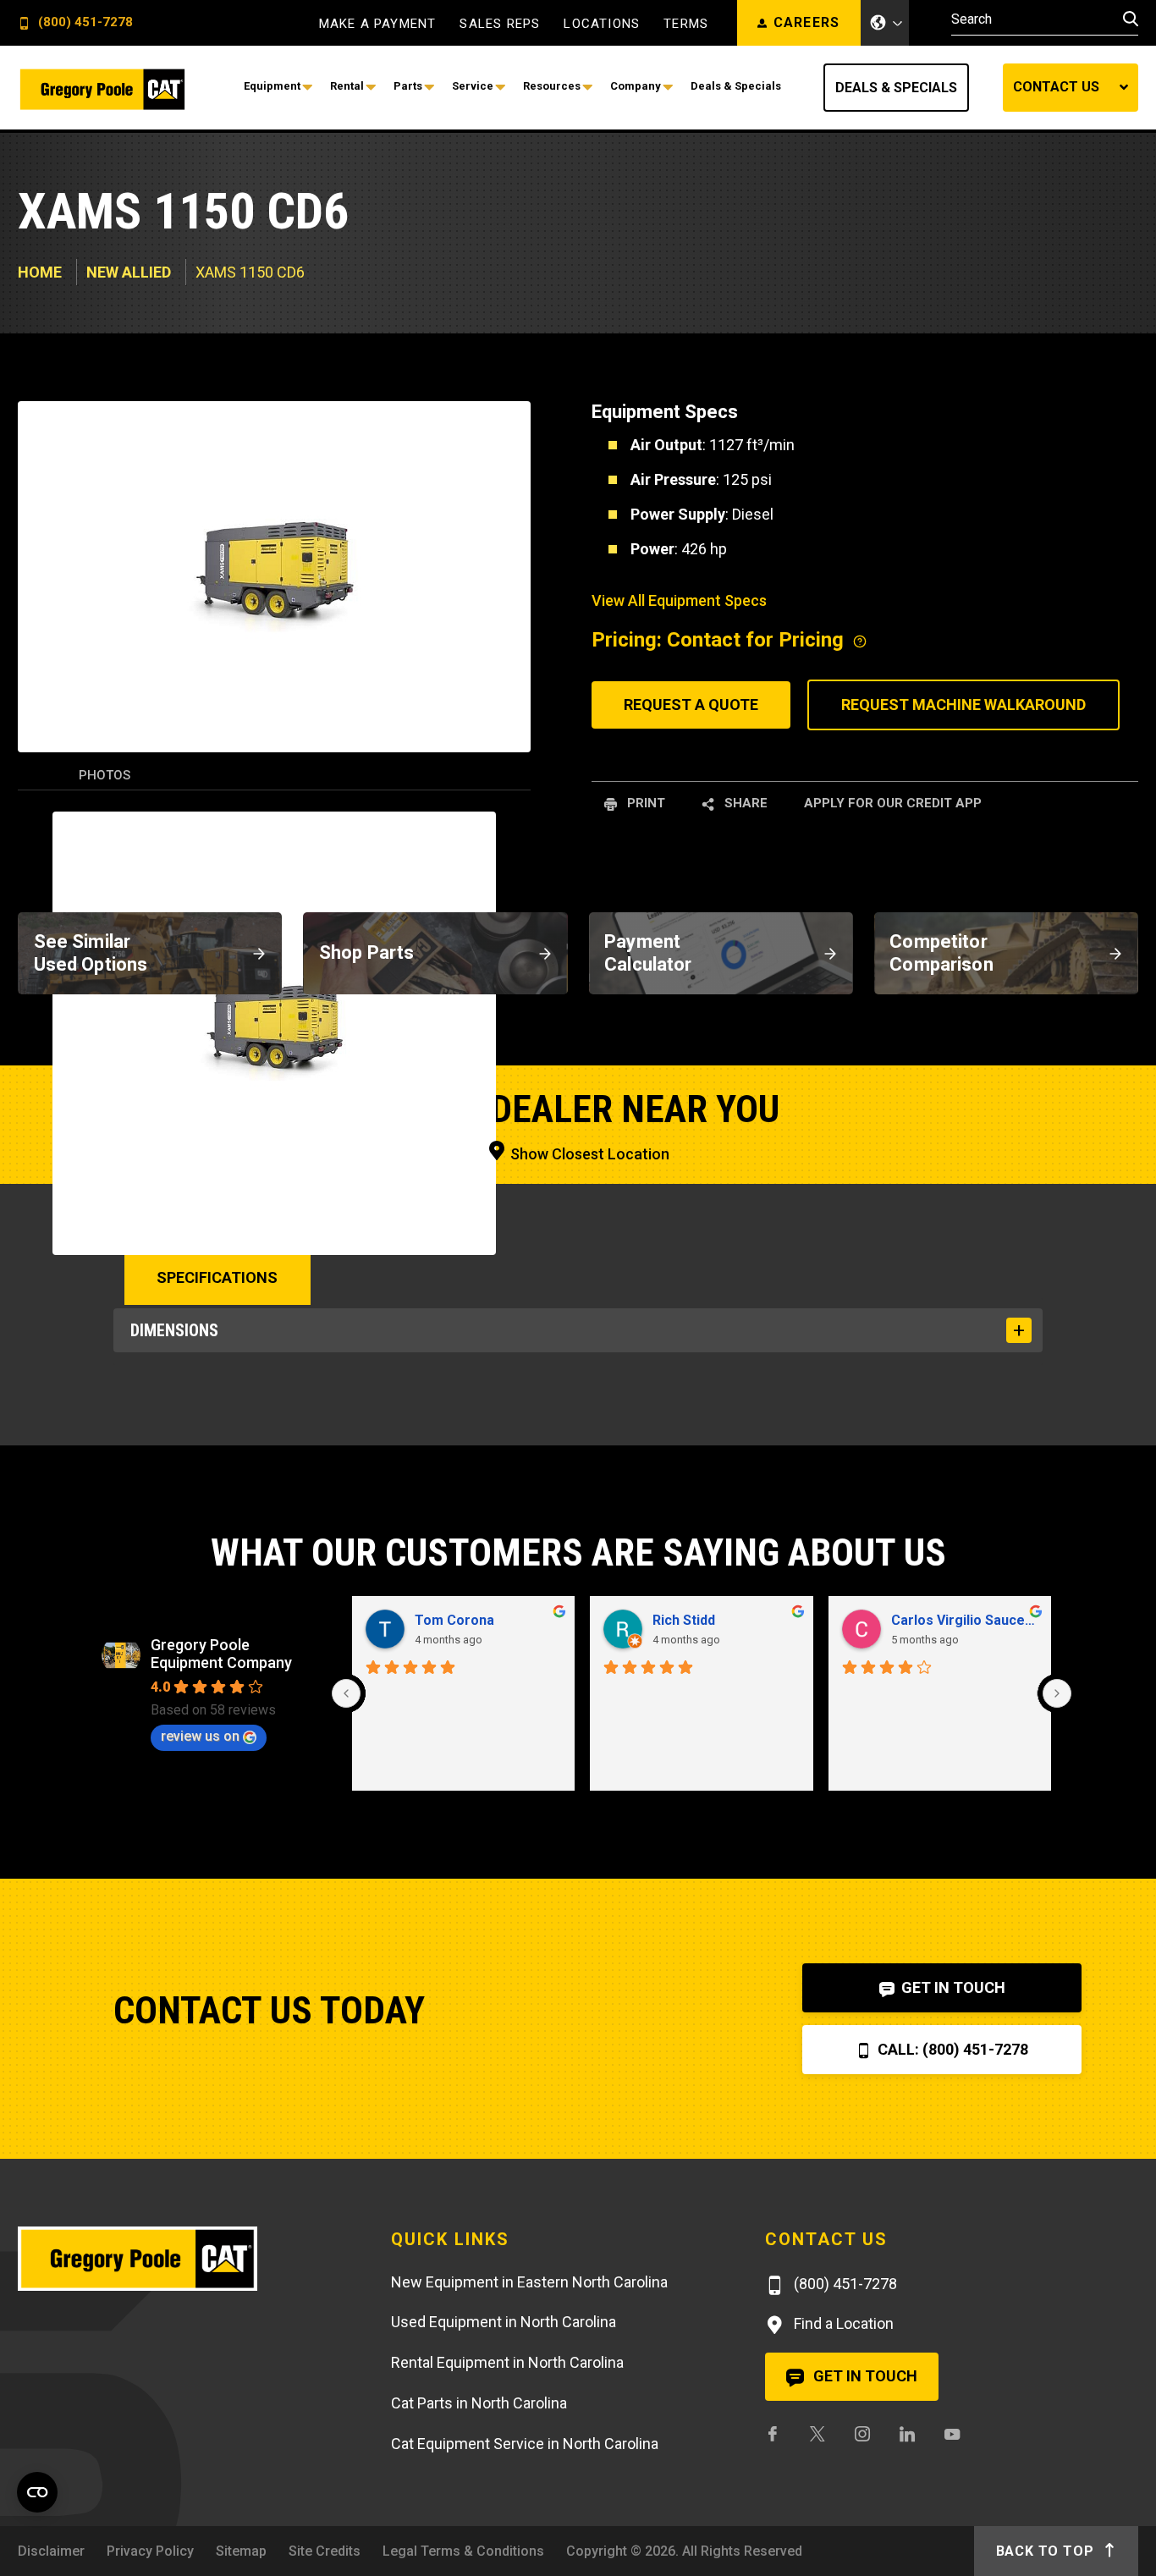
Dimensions (174, 1330)
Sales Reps (500, 24)
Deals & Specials (896, 88)
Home (40, 272)
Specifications (217, 1277)
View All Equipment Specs (679, 600)
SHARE (744, 803)
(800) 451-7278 (84, 23)
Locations (602, 24)
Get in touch (864, 2376)
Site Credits (325, 2551)
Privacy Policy (150, 2551)
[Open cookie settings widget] (37, 2492)
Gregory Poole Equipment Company (221, 1654)
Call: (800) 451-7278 (951, 2049)
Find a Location (842, 2323)
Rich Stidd (684, 1620)
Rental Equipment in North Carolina (507, 2362)
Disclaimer (51, 2551)
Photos (105, 775)
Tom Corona (454, 1620)
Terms (686, 24)
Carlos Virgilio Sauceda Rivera (965, 1620)
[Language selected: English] (885, 23)
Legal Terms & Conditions (463, 2551)
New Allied (129, 272)
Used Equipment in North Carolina (504, 2322)
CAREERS (807, 22)
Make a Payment (378, 24)
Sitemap (241, 2551)
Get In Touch (952, 1987)
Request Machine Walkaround (963, 705)
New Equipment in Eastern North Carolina (529, 2282)
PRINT (644, 803)
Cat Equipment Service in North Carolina (525, 2444)
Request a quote (691, 705)
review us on (200, 1736)
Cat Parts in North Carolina (479, 2403)
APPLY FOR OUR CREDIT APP (893, 803)
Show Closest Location (588, 1154)
